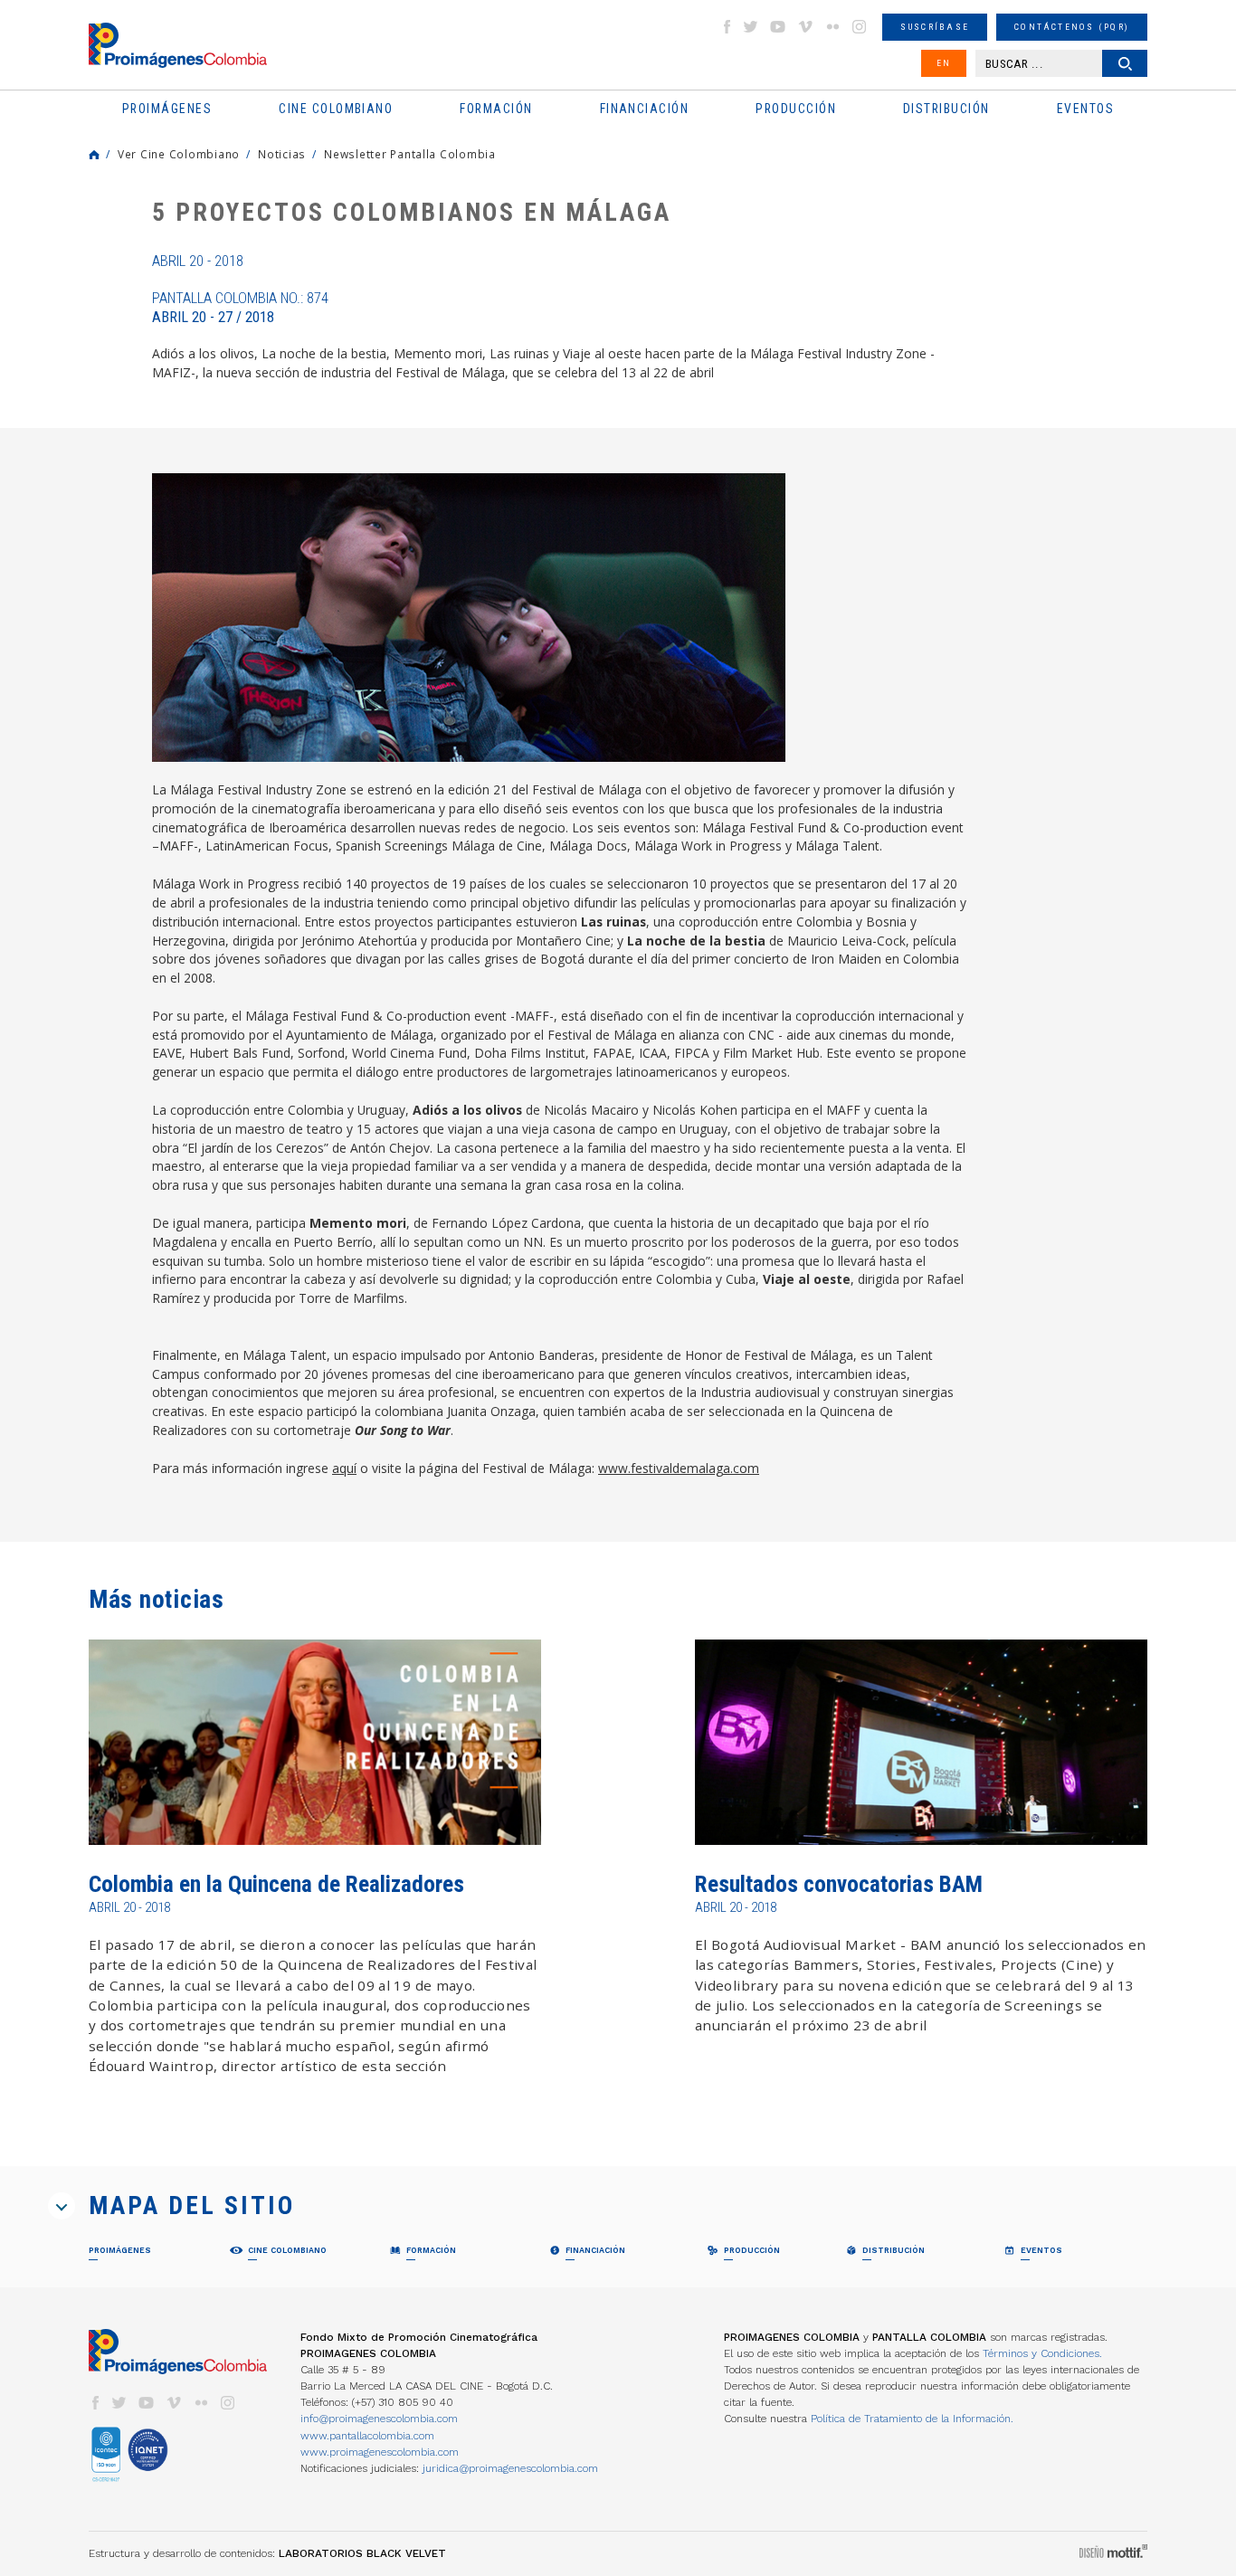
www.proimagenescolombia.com (380, 2452)
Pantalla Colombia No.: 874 (240, 308)
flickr (832, 27)
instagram (860, 27)
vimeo (805, 27)
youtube (778, 27)
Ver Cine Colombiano (179, 154)
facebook (727, 27)
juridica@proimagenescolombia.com (510, 2468)
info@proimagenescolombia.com (379, 2419)
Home (94, 155)
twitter (751, 27)
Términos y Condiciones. (1042, 2353)
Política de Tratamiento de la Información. (912, 2419)
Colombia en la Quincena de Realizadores (276, 1884)
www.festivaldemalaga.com (679, 1468)
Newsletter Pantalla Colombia (410, 154)
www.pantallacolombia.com (367, 2436)
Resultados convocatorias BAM (839, 1884)
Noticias (282, 154)
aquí (344, 1468)
